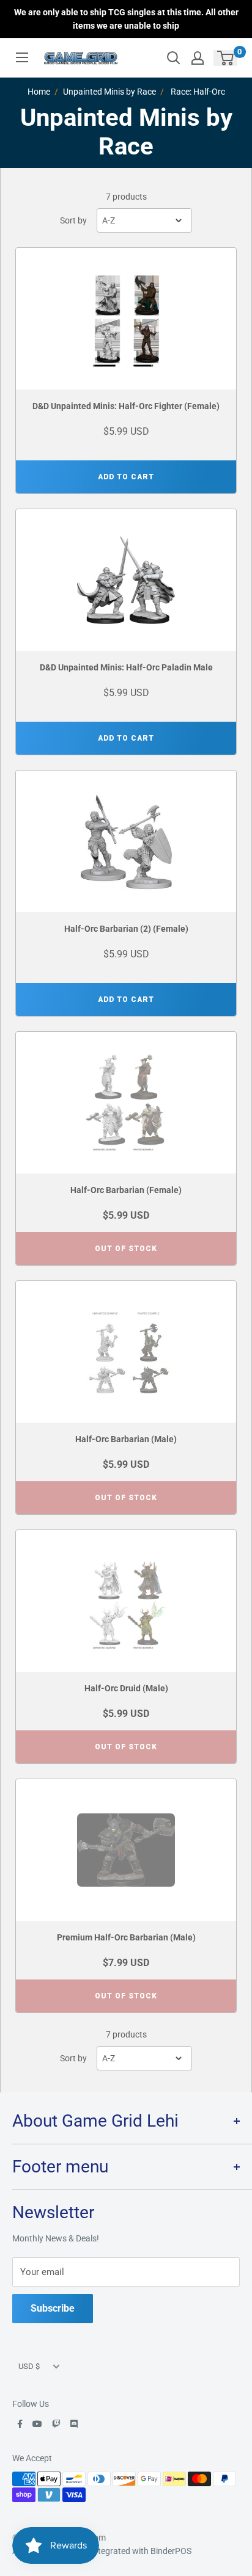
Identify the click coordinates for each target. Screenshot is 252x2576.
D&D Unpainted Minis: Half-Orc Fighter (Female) (126, 406)
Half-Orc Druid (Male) (126, 1688)
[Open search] (174, 58)
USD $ (29, 2366)
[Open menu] (22, 57)
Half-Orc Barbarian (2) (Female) (126, 929)
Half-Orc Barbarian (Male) (126, 1439)
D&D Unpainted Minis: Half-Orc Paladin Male (126, 667)
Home (39, 92)
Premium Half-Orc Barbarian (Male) (126, 1937)
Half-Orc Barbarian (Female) (126, 1190)
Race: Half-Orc (198, 92)
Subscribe (53, 2308)
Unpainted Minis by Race (109, 92)
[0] (226, 58)
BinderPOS (171, 2551)
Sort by (73, 220)
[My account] (198, 58)
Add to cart (126, 477)
